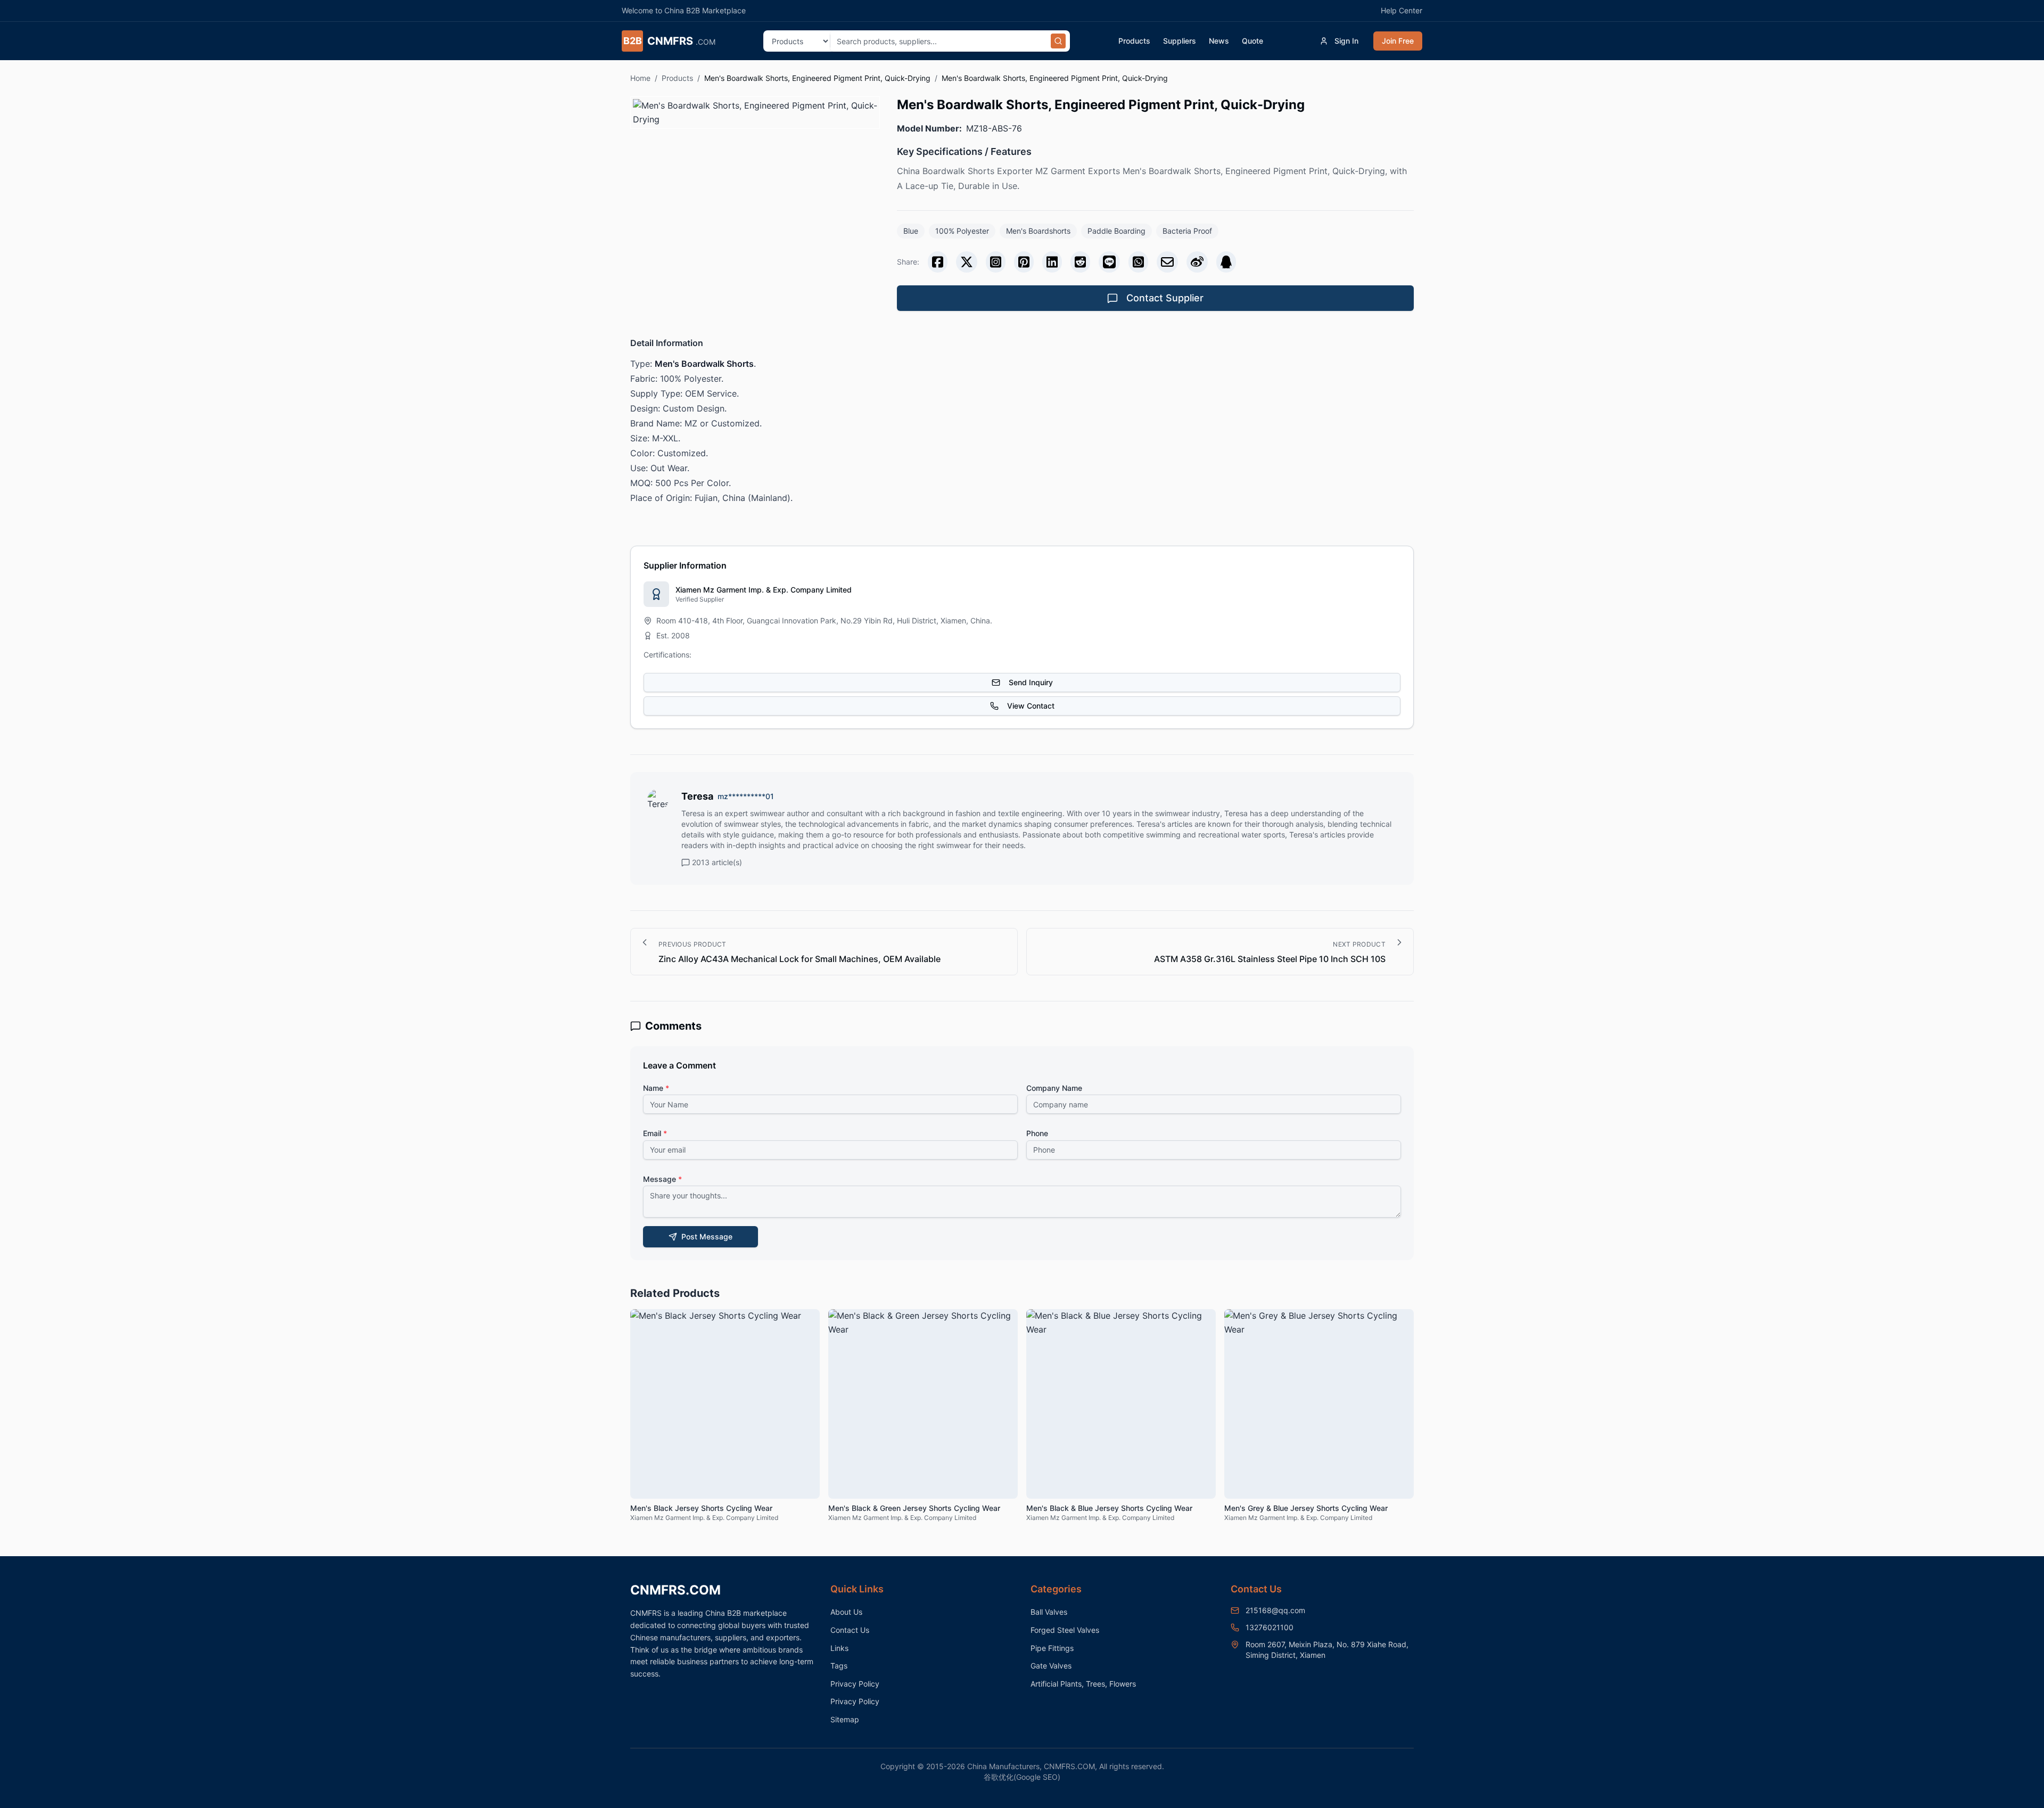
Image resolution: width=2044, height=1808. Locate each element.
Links (839, 1648)
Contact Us (850, 1630)
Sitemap (845, 1719)
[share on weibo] (1197, 262)
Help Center (1402, 10)
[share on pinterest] (1024, 262)
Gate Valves (1051, 1666)
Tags (839, 1666)
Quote (1252, 41)
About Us (846, 1612)
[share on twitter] (967, 262)
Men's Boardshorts (1038, 231)
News (1219, 41)
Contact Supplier (1165, 298)
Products (1134, 41)
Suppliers (1180, 41)
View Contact (1031, 706)
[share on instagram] (996, 262)
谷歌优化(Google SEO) (1022, 1777)
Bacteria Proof (1187, 231)
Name (656, 1088)
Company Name (1054, 1088)
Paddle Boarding (1116, 231)
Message (662, 1179)
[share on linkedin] (1052, 262)
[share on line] (1109, 262)
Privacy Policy (855, 1684)
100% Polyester (962, 231)
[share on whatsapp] (1138, 262)
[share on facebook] (938, 262)
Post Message (707, 1236)
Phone (1037, 1133)
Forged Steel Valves (1065, 1630)
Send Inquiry (1031, 682)
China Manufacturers (1003, 1766)
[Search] (1058, 41)
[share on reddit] (1080, 262)
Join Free (1398, 41)
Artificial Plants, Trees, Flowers (1083, 1684)
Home (640, 78)
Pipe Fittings (1052, 1648)
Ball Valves (1049, 1612)
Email (655, 1133)
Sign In (1346, 41)
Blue (911, 231)
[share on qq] (1226, 262)
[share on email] (1167, 262)
